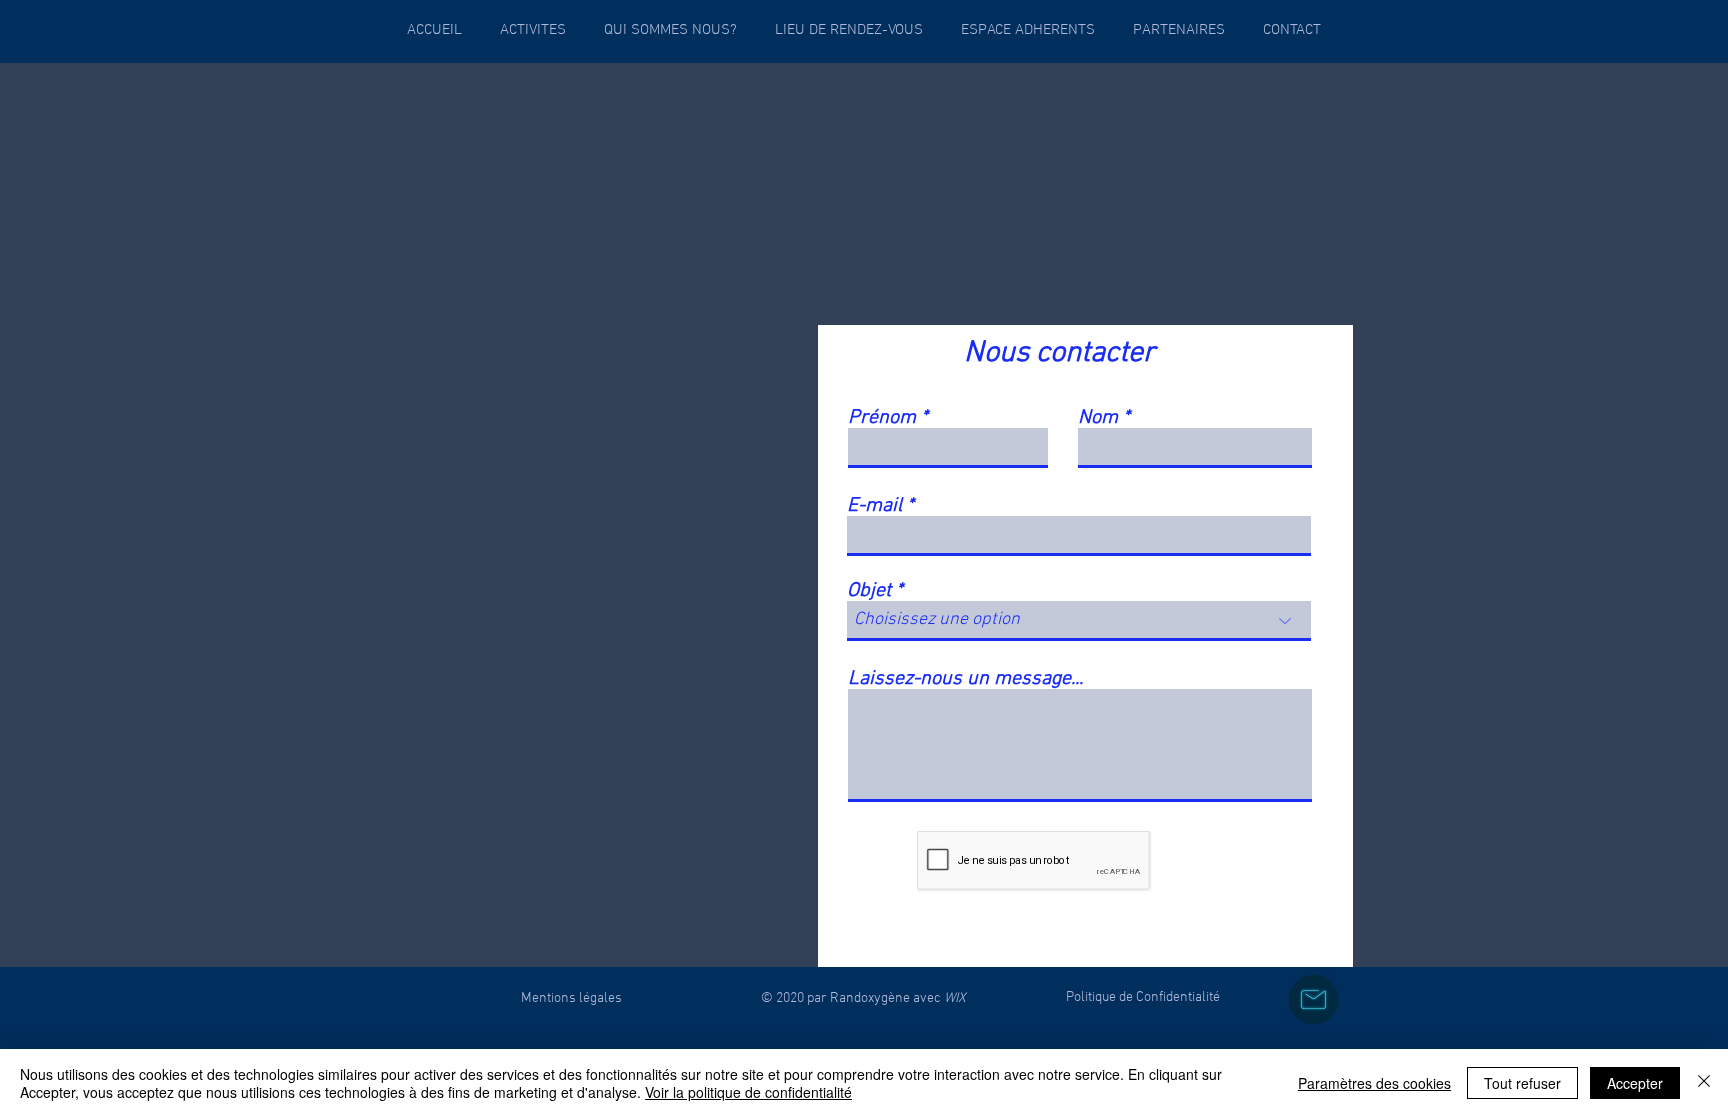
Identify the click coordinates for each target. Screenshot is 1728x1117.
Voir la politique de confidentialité (748, 1092)
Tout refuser (1522, 1083)
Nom (1100, 418)
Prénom (882, 418)
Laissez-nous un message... (965, 679)
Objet (869, 591)
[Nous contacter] (1313, 999)
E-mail (874, 506)
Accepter (1635, 1083)
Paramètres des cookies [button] (1374, 1083)
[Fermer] (1704, 1083)
